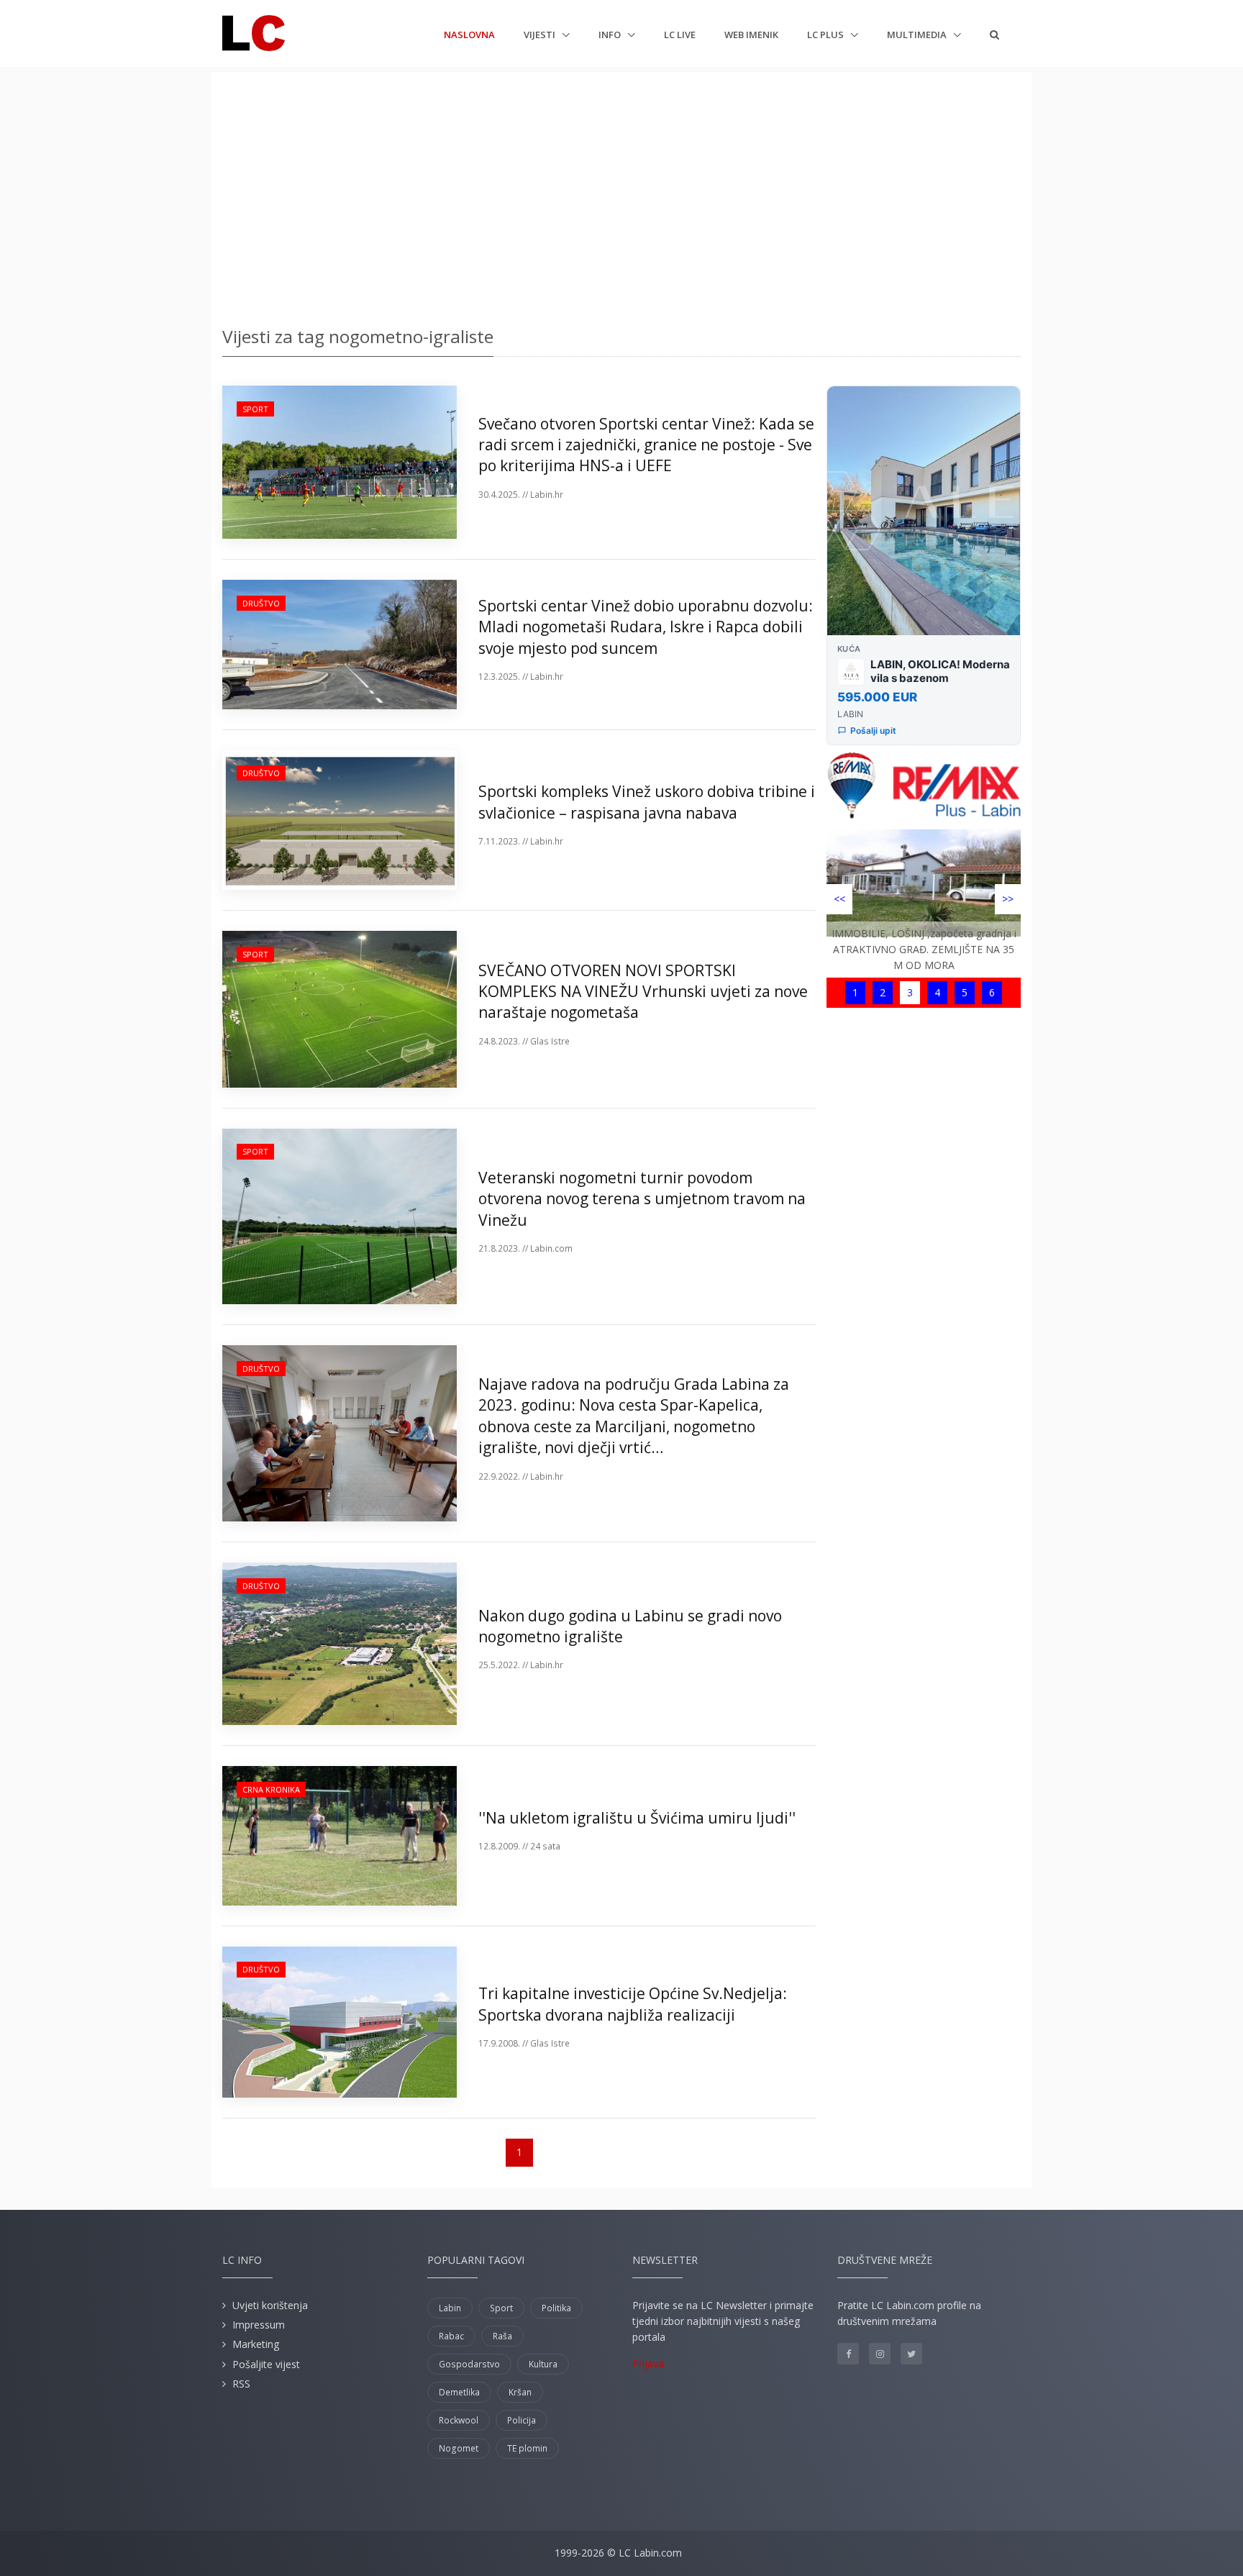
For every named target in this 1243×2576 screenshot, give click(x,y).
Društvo (261, 603)
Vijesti (541, 35)
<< (839, 899)
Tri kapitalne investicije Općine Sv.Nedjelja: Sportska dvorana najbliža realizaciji (633, 2004)
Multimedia (918, 35)
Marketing (256, 2344)
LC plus (827, 35)
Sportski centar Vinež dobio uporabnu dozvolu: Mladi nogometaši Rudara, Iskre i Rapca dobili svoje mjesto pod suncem (646, 627)
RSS (241, 2384)
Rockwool (459, 2420)
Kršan (520, 2392)
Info (611, 35)
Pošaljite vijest (266, 2364)
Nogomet (459, 2448)
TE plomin (527, 2448)
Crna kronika (271, 1789)
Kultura (543, 2364)
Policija (522, 2420)
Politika (556, 2308)
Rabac (451, 2336)
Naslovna (469, 34)
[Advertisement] (621, 194)
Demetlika (459, 2392)
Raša (502, 2336)
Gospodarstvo (469, 2364)
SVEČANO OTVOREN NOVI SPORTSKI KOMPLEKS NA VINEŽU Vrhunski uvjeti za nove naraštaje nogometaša (643, 992)
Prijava (648, 2363)
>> (1008, 899)
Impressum (259, 2325)
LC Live (680, 35)
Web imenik (751, 35)
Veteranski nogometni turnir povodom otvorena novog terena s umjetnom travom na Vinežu (642, 1199)
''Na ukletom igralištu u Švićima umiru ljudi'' (637, 1818)
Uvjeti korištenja (270, 2305)
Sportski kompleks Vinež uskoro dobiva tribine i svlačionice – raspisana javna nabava (647, 802)
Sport (255, 409)
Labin (450, 2308)
